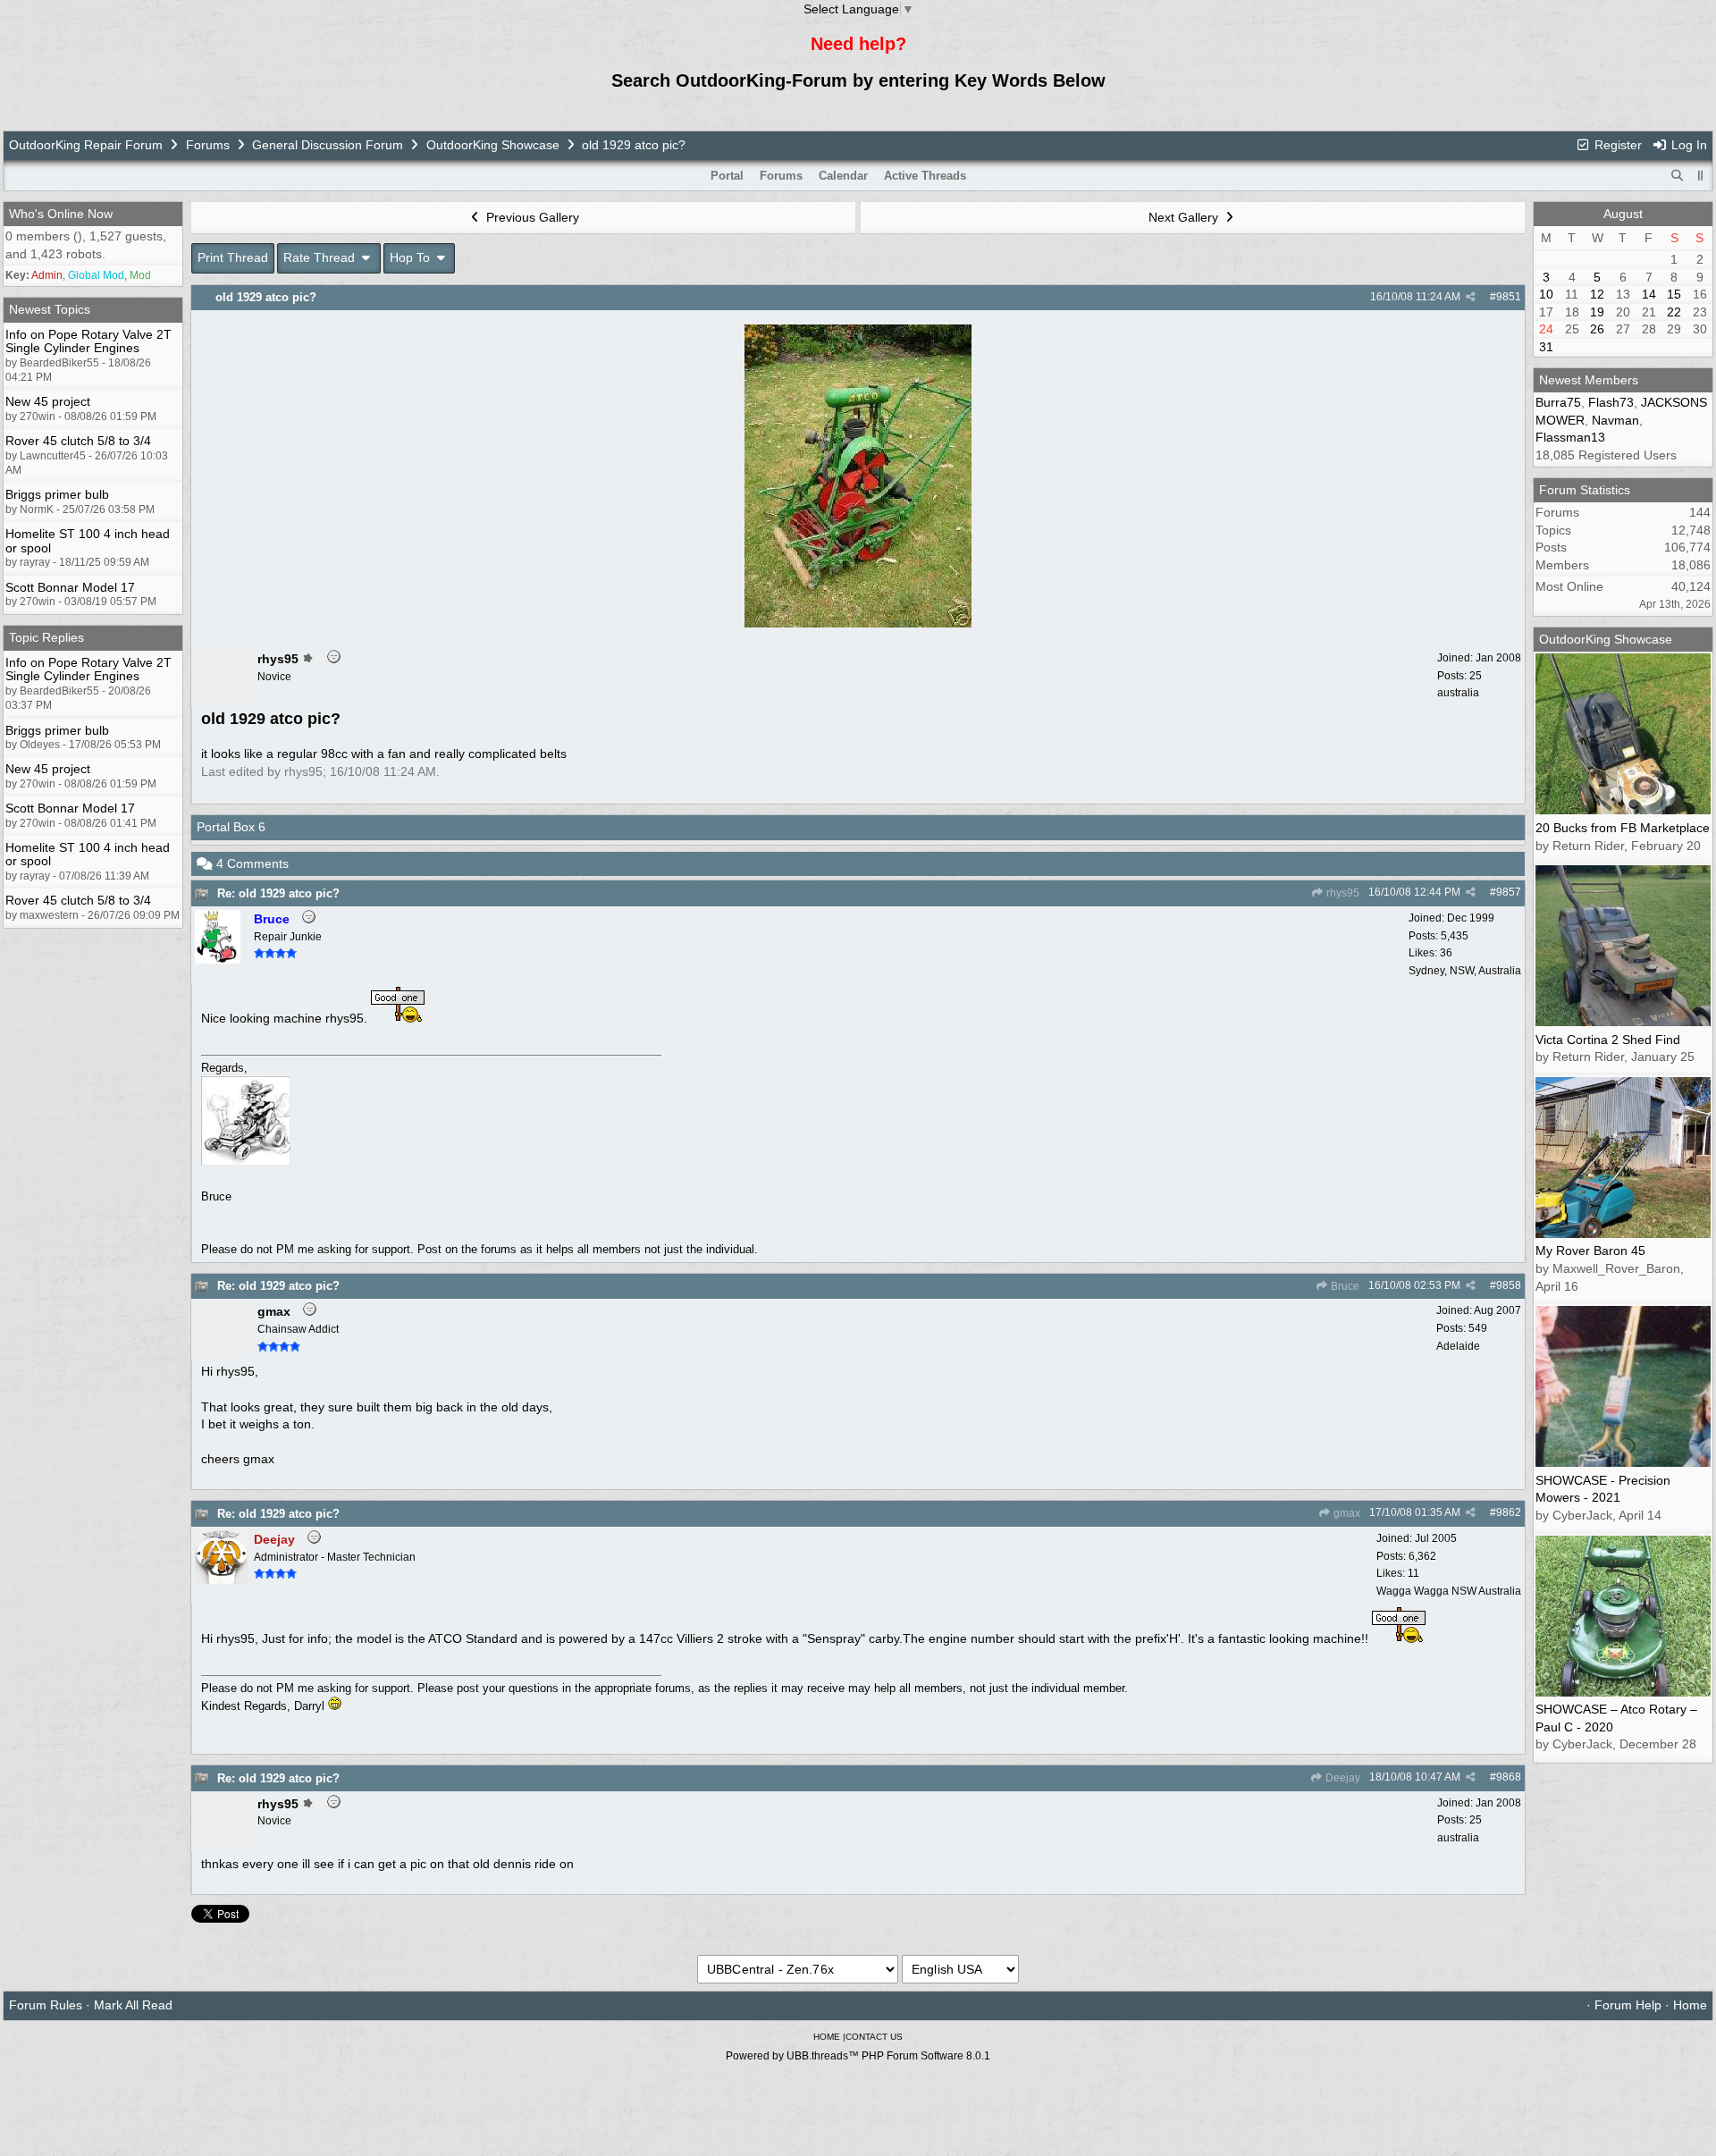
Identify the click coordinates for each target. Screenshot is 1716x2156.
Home (1690, 2005)
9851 (1509, 297)
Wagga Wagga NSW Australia (1449, 1591)
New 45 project (48, 401)
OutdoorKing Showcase (493, 145)
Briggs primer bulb (57, 494)
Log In (1687, 145)
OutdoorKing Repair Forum (86, 145)
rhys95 (1342, 893)
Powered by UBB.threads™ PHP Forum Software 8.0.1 (858, 2056)
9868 (1509, 1777)
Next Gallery (1185, 217)
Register (1616, 145)
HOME (827, 2037)
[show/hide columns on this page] (1701, 176)
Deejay (1342, 1778)
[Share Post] (1471, 297)
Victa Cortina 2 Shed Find (1608, 1040)
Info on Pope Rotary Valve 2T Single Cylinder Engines (88, 341)
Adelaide (1458, 1346)
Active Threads (925, 176)
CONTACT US (874, 2037)
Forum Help (1628, 2005)
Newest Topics (50, 309)
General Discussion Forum (328, 145)
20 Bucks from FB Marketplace (1623, 828)
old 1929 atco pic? (266, 297)
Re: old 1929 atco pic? (278, 893)
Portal (727, 176)
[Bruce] (218, 959)
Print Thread (233, 257)
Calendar (843, 176)
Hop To (412, 257)
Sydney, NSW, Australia (1465, 971)
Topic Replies (46, 637)
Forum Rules (46, 2005)
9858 (1509, 1285)
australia (1458, 693)
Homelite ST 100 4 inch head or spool (88, 540)
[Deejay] (222, 1579)
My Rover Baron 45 (1590, 1251)
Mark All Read (133, 2005)
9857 (1509, 892)
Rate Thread (321, 257)
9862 (1509, 1512)
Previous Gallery (531, 217)
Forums (208, 145)
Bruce (1344, 1286)
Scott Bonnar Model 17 (70, 587)
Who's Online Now (61, 214)
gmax (1346, 1513)
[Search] (1678, 176)
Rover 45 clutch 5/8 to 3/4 (78, 441)
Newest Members (1589, 380)
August (1623, 214)
